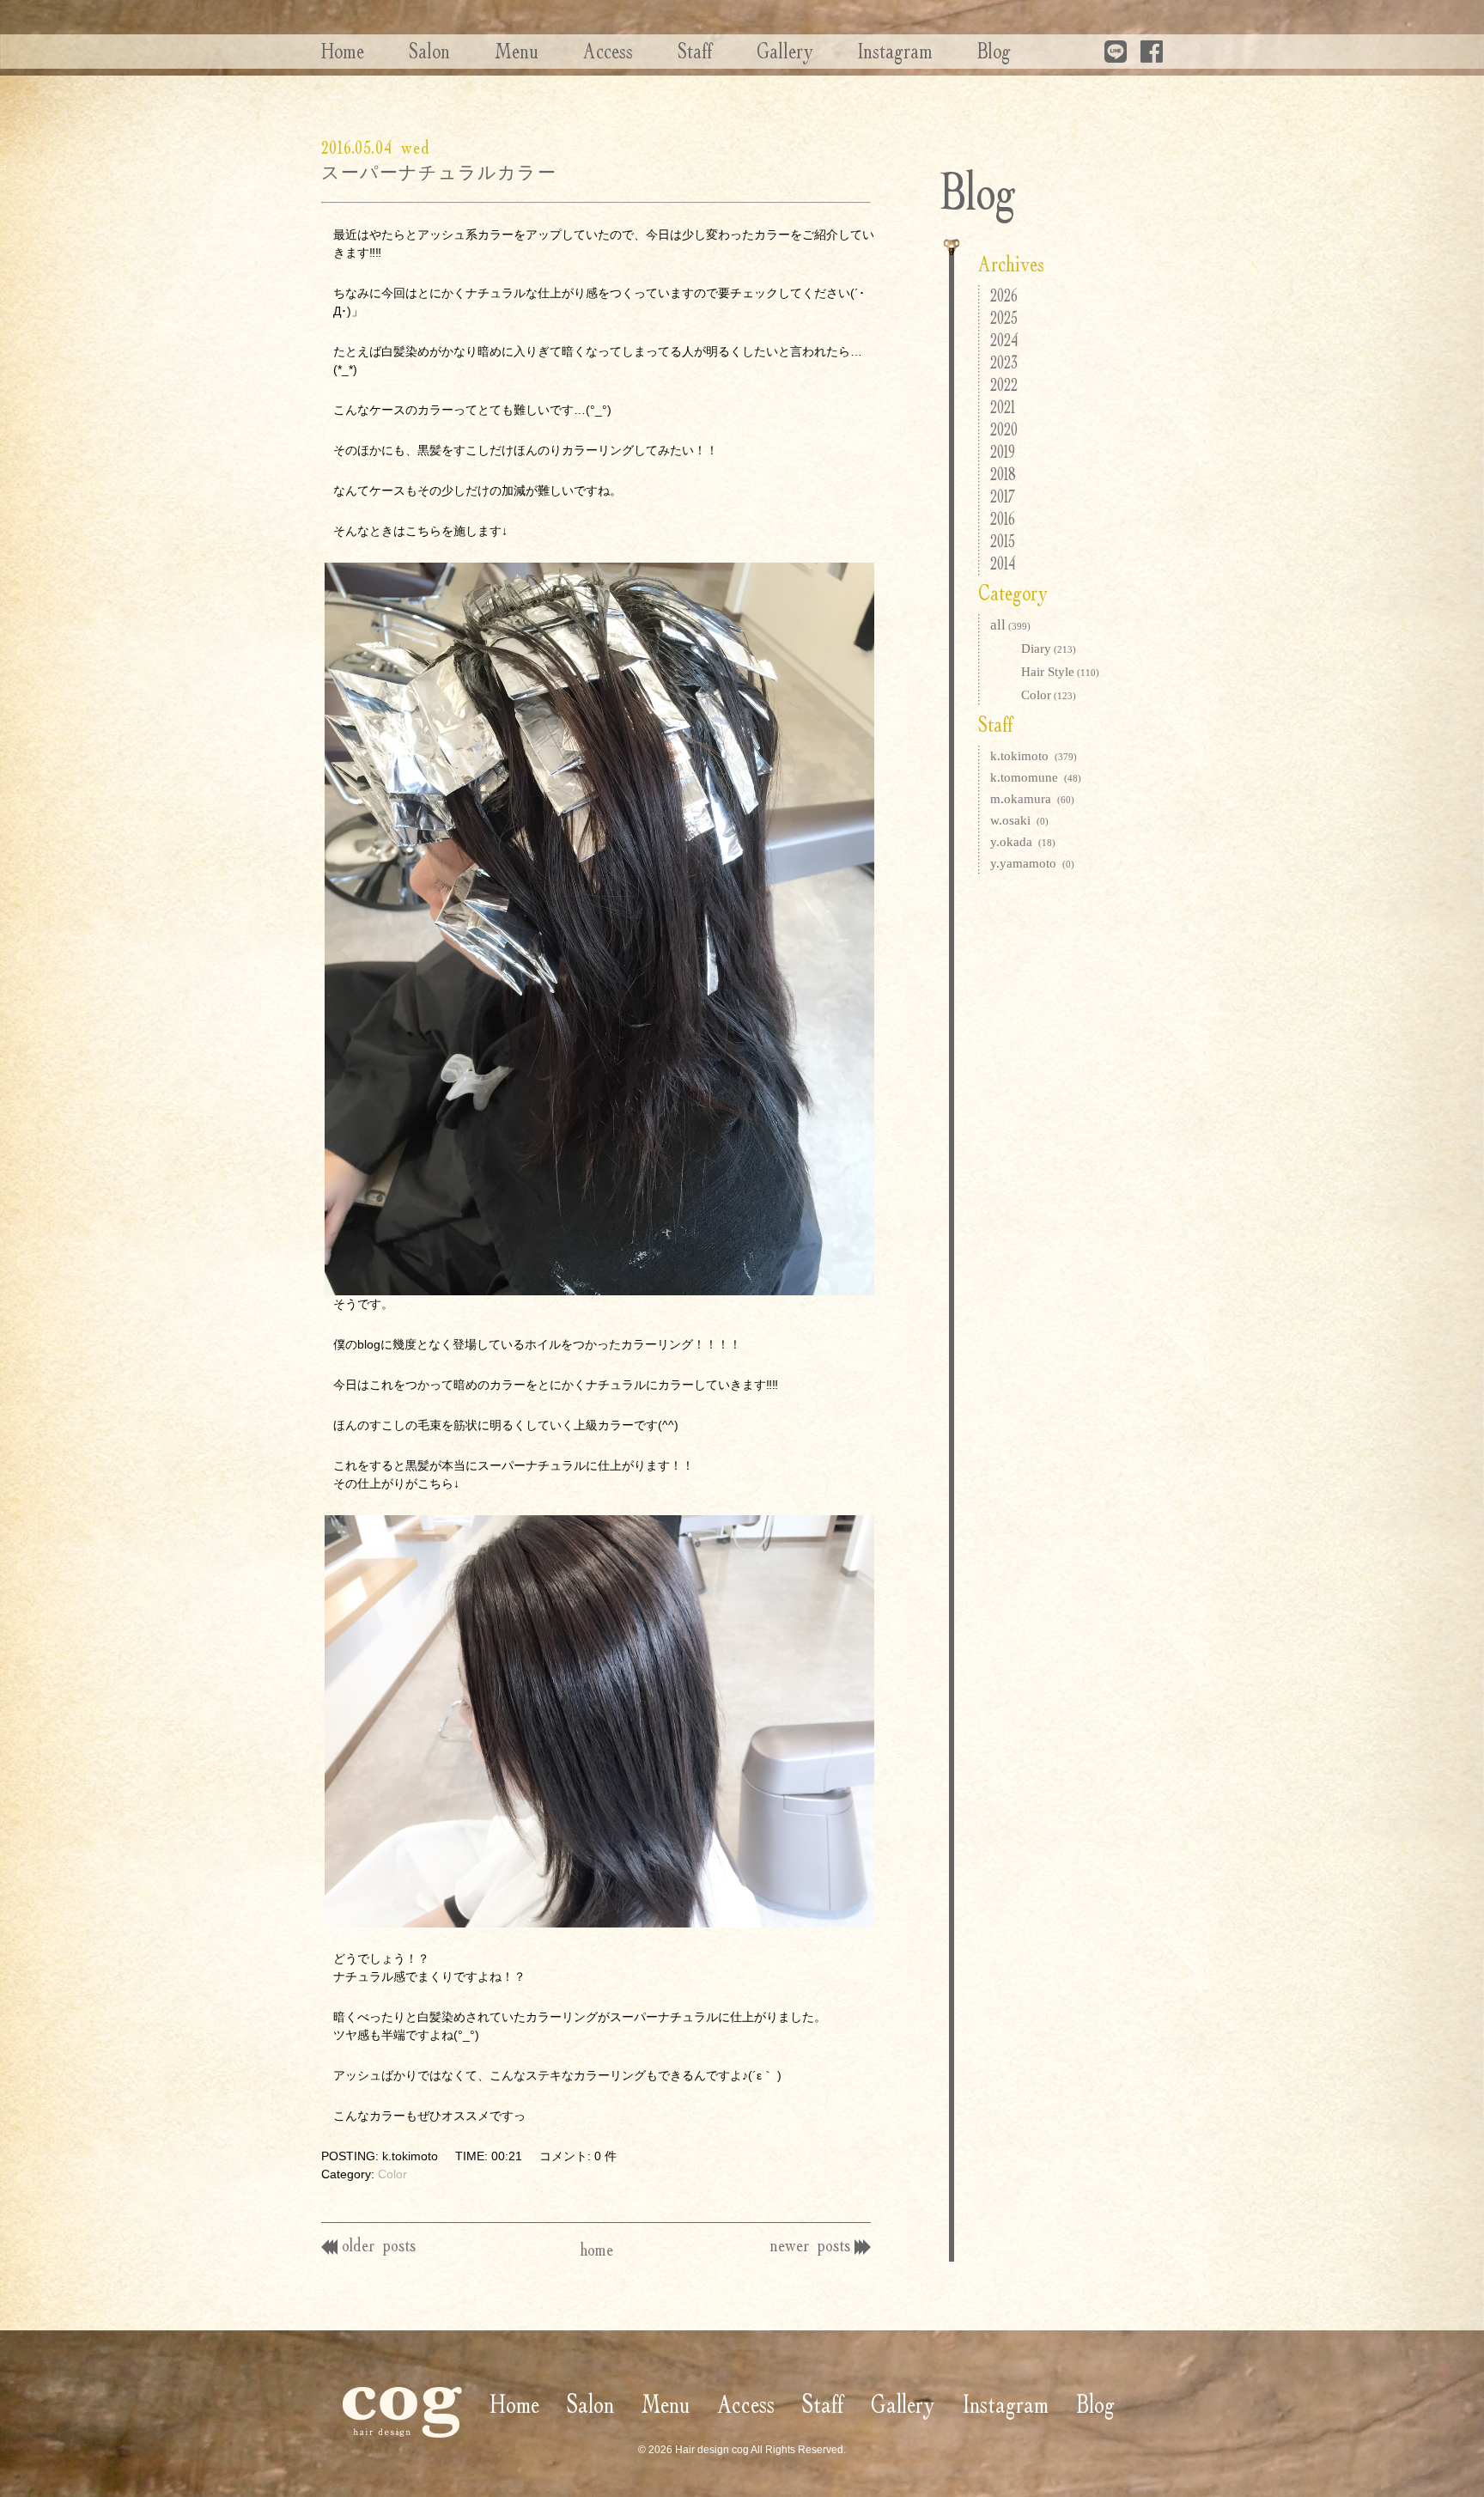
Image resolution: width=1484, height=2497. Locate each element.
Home (343, 51)
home (596, 2249)
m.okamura (1032, 799)
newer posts (810, 2245)
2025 (1004, 317)
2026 (1004, 295)
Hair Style (1060, 672)
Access (608, 51)
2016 (1003, 518)
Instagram (895, 51)
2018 (1003, 474)
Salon (429, 51)
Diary (1049, 649)
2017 (1003, 496)
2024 (1004, 340)
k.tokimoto (1034, 756)
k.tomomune (1036, 777)
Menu (517, 51)
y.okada (1023, 842)
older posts (379, 2245)
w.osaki (1019, 820)
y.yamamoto (1032, 863)
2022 (1004, 384)
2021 (1003, 407)
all (1010, 625)
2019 (1003, 451)
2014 (1003, 563)
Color (392, 2174)
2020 (1004, 429)
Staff (695, 51)
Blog (994, 51)
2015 (1003, 541)
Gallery (785, 51)
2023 (1004, 362)
